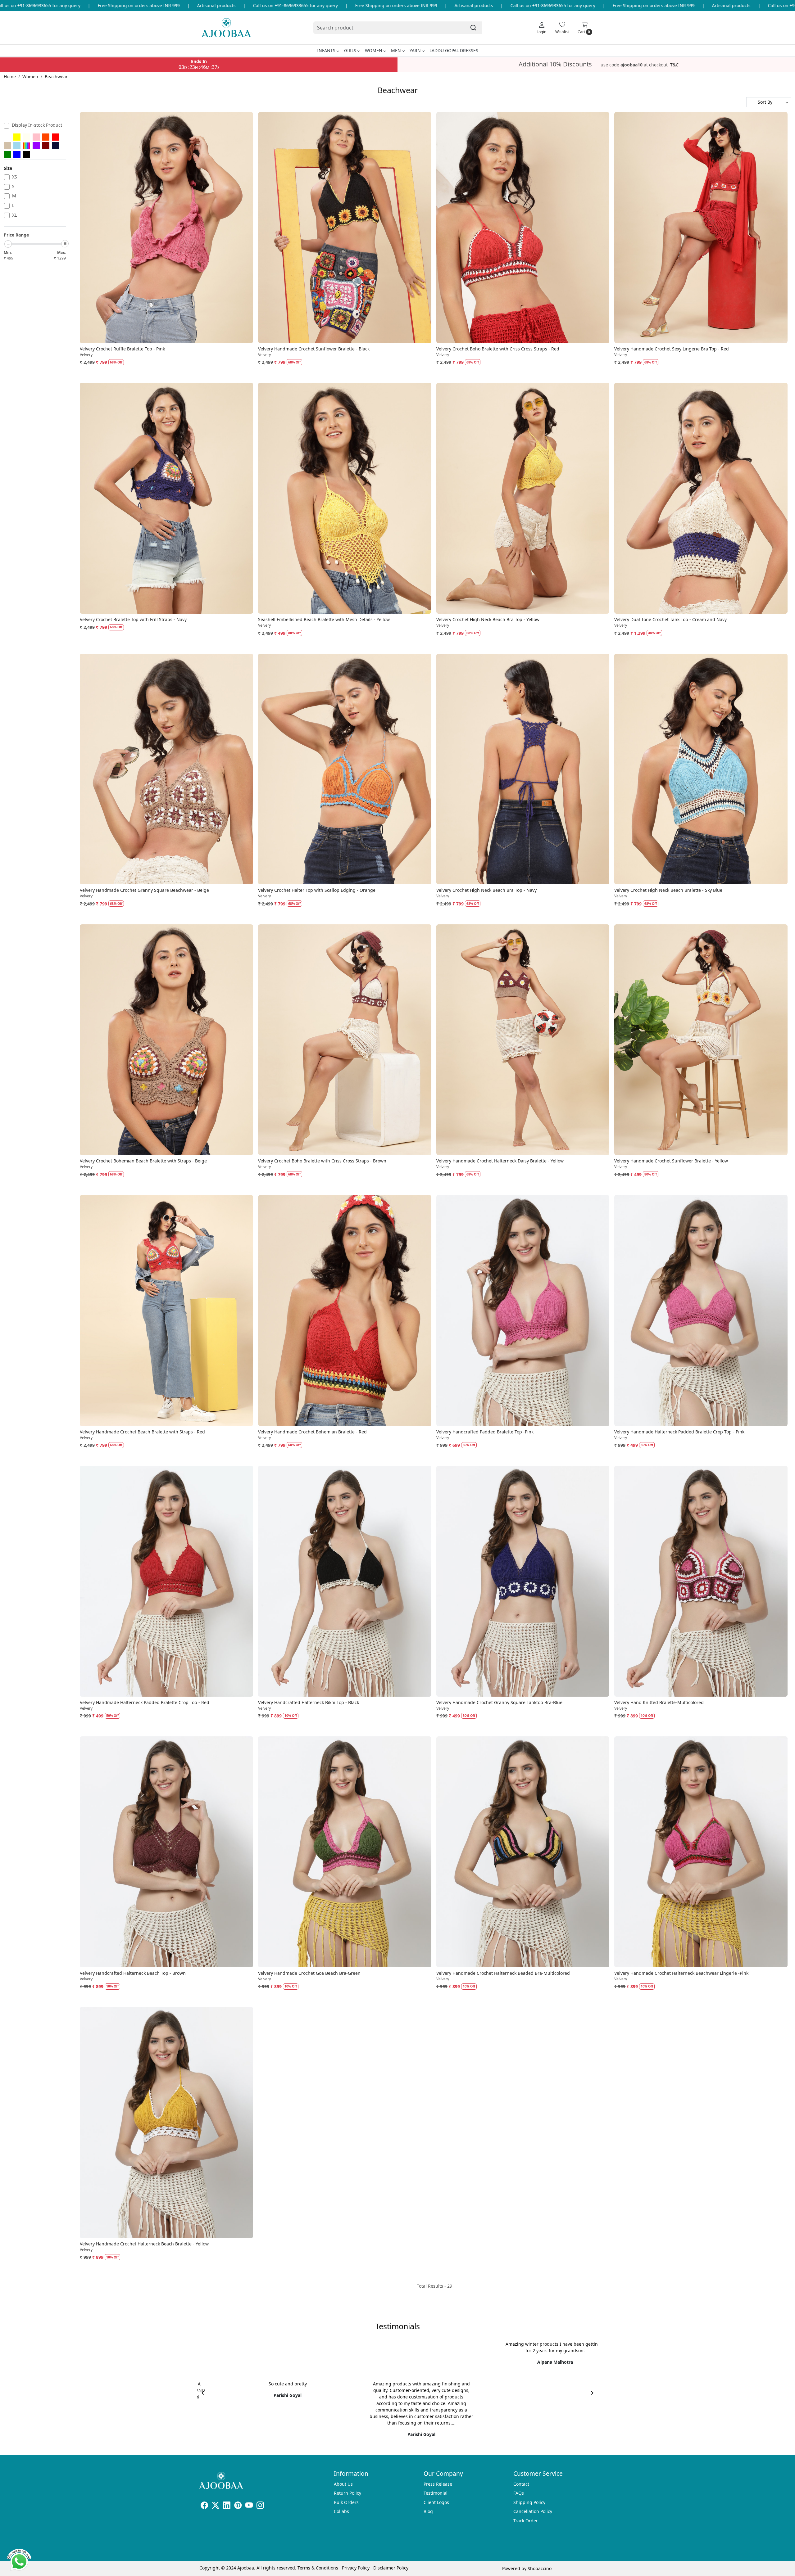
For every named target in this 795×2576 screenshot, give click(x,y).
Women (374, 50)
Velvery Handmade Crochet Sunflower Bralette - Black (314, 349)
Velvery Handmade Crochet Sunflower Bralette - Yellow (671, 1161)
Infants (326, 50)
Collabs (341, 2511)
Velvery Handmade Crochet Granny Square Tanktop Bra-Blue (499, 1702)
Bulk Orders (346, 2502)
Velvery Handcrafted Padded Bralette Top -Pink (485, 1432)
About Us (343, 2484)
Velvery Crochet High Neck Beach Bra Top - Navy (486, 890)
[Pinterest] (238, 2506)
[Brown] (46, 146)
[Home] (226, 28)
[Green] (7, 154)
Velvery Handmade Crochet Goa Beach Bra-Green (309, 1973)
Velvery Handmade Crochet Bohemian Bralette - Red (312, 1432)
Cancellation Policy (533, 2511)
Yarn (415, 50)
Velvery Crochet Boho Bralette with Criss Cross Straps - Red (498, 349)
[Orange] (46, 137)
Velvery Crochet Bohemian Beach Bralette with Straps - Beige (143, 1161)
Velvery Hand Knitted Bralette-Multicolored (659, 1702)
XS (15, 177)
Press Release (438, 2484)
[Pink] (36, 137)
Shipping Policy (529, 2502)
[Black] (27, 154)
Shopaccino (540, 2568)
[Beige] (7, 146)
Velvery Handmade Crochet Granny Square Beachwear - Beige (144, 890)
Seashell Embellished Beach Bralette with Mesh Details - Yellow (324, 619)
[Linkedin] (227, 2506)
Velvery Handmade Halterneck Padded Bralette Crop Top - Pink (679, 1432)
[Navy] (55, 146)
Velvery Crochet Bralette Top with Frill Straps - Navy (133, 619)
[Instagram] (260, 2506)
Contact (521, 2484)
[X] (216, 2506)
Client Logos (436, 2502)
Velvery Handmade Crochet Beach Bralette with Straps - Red (142, 1432)
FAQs (519, 2493)
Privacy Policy (356, 2568)
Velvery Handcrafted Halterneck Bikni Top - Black (309, 1702)
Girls (350, 50)
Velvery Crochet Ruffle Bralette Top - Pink (122, 349)
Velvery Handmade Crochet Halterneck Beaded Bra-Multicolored (503, 1973)
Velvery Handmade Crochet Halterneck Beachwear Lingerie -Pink (681, 1973)
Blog (428, 2511)
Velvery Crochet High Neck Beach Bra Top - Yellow (488, 619)
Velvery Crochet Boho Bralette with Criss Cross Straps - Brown (322, 1161)
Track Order (526, 2521)
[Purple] (36, 146)
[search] (473, 28)
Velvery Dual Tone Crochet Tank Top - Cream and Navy (670, 619)
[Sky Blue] (17, 146)
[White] (7, 137)
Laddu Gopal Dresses (454, 50)
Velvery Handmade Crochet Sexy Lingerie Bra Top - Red (672, 349)
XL (14, 215)
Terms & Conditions (318, 2568)
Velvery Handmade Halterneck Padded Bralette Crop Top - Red (145, 1702)
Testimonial (436, 2493)
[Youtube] (249, 2506)
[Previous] (203, 2393)
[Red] (55, 137)
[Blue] (17, 154)
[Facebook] (204, 2506)
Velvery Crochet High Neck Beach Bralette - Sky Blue (668, 890)
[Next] (592, 2393)
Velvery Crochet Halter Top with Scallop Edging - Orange (317, 890)
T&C (674, 65)
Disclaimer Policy (391, 2568)
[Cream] (27, 137)
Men (396, 50)
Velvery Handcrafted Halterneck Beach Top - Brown (133, 1973)
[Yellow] (17, 137)
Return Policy (348, 2493)
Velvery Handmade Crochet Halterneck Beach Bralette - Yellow (144, 2244)
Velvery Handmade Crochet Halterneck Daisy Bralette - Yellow (500, 1161)
